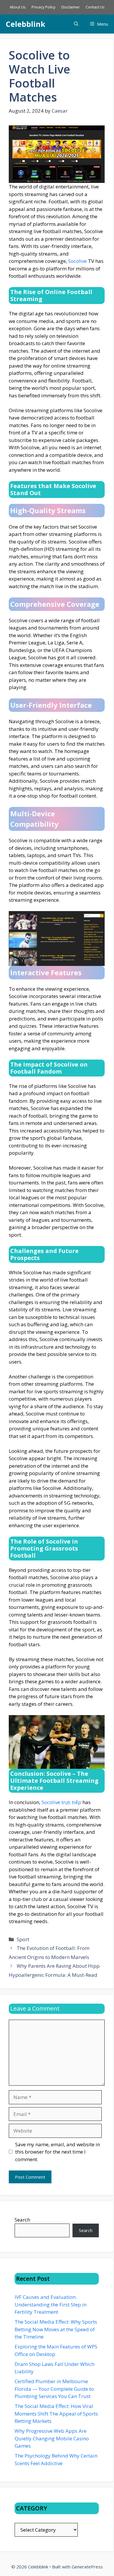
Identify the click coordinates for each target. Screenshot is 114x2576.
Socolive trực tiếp (61, 1802)
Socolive (77, 261)
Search (22, 2220)
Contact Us (95, 7)
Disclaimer (71, 7)
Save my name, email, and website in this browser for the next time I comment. (58, 2152)
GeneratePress (87, 2567)
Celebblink (26, 24)
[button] (76, 24)
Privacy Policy (44, 7)
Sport (23, 1939)
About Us (18, 7)
